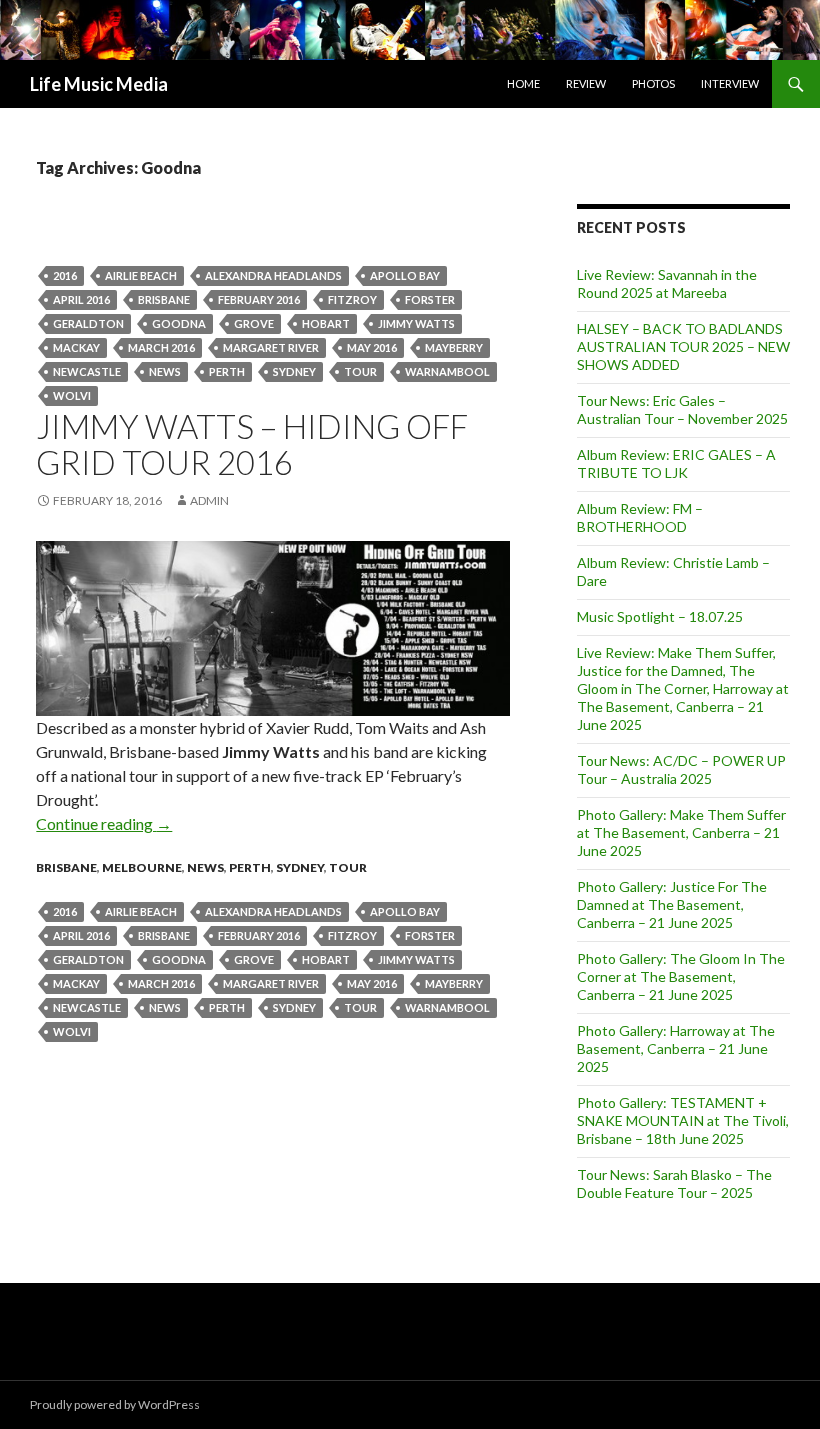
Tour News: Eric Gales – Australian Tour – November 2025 (682, 409)
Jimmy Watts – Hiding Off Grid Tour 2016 (252, 444)
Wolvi (72, 395)
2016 (65, 275)
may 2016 (372, 347)
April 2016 (81, 299)
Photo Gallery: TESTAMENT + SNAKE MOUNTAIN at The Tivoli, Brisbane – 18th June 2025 (683, 1120)
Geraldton (88, 323)
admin (209, 500)
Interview (730, 83)
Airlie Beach (141, 275)
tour (360, 371)
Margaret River (271, 347)
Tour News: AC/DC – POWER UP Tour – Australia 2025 (681, 769)
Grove (254, 323)
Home (523, 83)
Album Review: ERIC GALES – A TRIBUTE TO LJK (676, 463)
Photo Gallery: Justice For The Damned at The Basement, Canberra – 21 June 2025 (672, 904)
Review (586, 83)
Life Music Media (99, 84)
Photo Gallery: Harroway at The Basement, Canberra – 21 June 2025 (676, 1048)
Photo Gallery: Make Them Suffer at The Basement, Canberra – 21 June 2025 (681, 832)
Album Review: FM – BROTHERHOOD (640, 517)
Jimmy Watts (416, 323)
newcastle (87, 371)
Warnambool (447, 371)
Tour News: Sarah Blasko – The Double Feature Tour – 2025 (674, 1183)
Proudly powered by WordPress (115, 1404)
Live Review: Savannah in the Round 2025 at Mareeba (667, 283)
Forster (430, 299)
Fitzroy (352, 299)
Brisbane (164, 299)
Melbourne (142, 867)
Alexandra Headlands (273, 275)
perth (227, 371)
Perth (250, 867)
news (165, 371)
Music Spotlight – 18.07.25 (660, 616)
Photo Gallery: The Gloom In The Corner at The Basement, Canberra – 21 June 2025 (681, 976)
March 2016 (161, 347)
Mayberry (454, 347)
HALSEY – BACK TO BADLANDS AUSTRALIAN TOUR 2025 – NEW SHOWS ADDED (683, 346)
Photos (653, 83)
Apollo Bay (405, 275)
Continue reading (104, 823)
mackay (76, 347)
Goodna (179, 323)
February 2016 (259, 299)
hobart (326, 323)
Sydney (294, 371)
